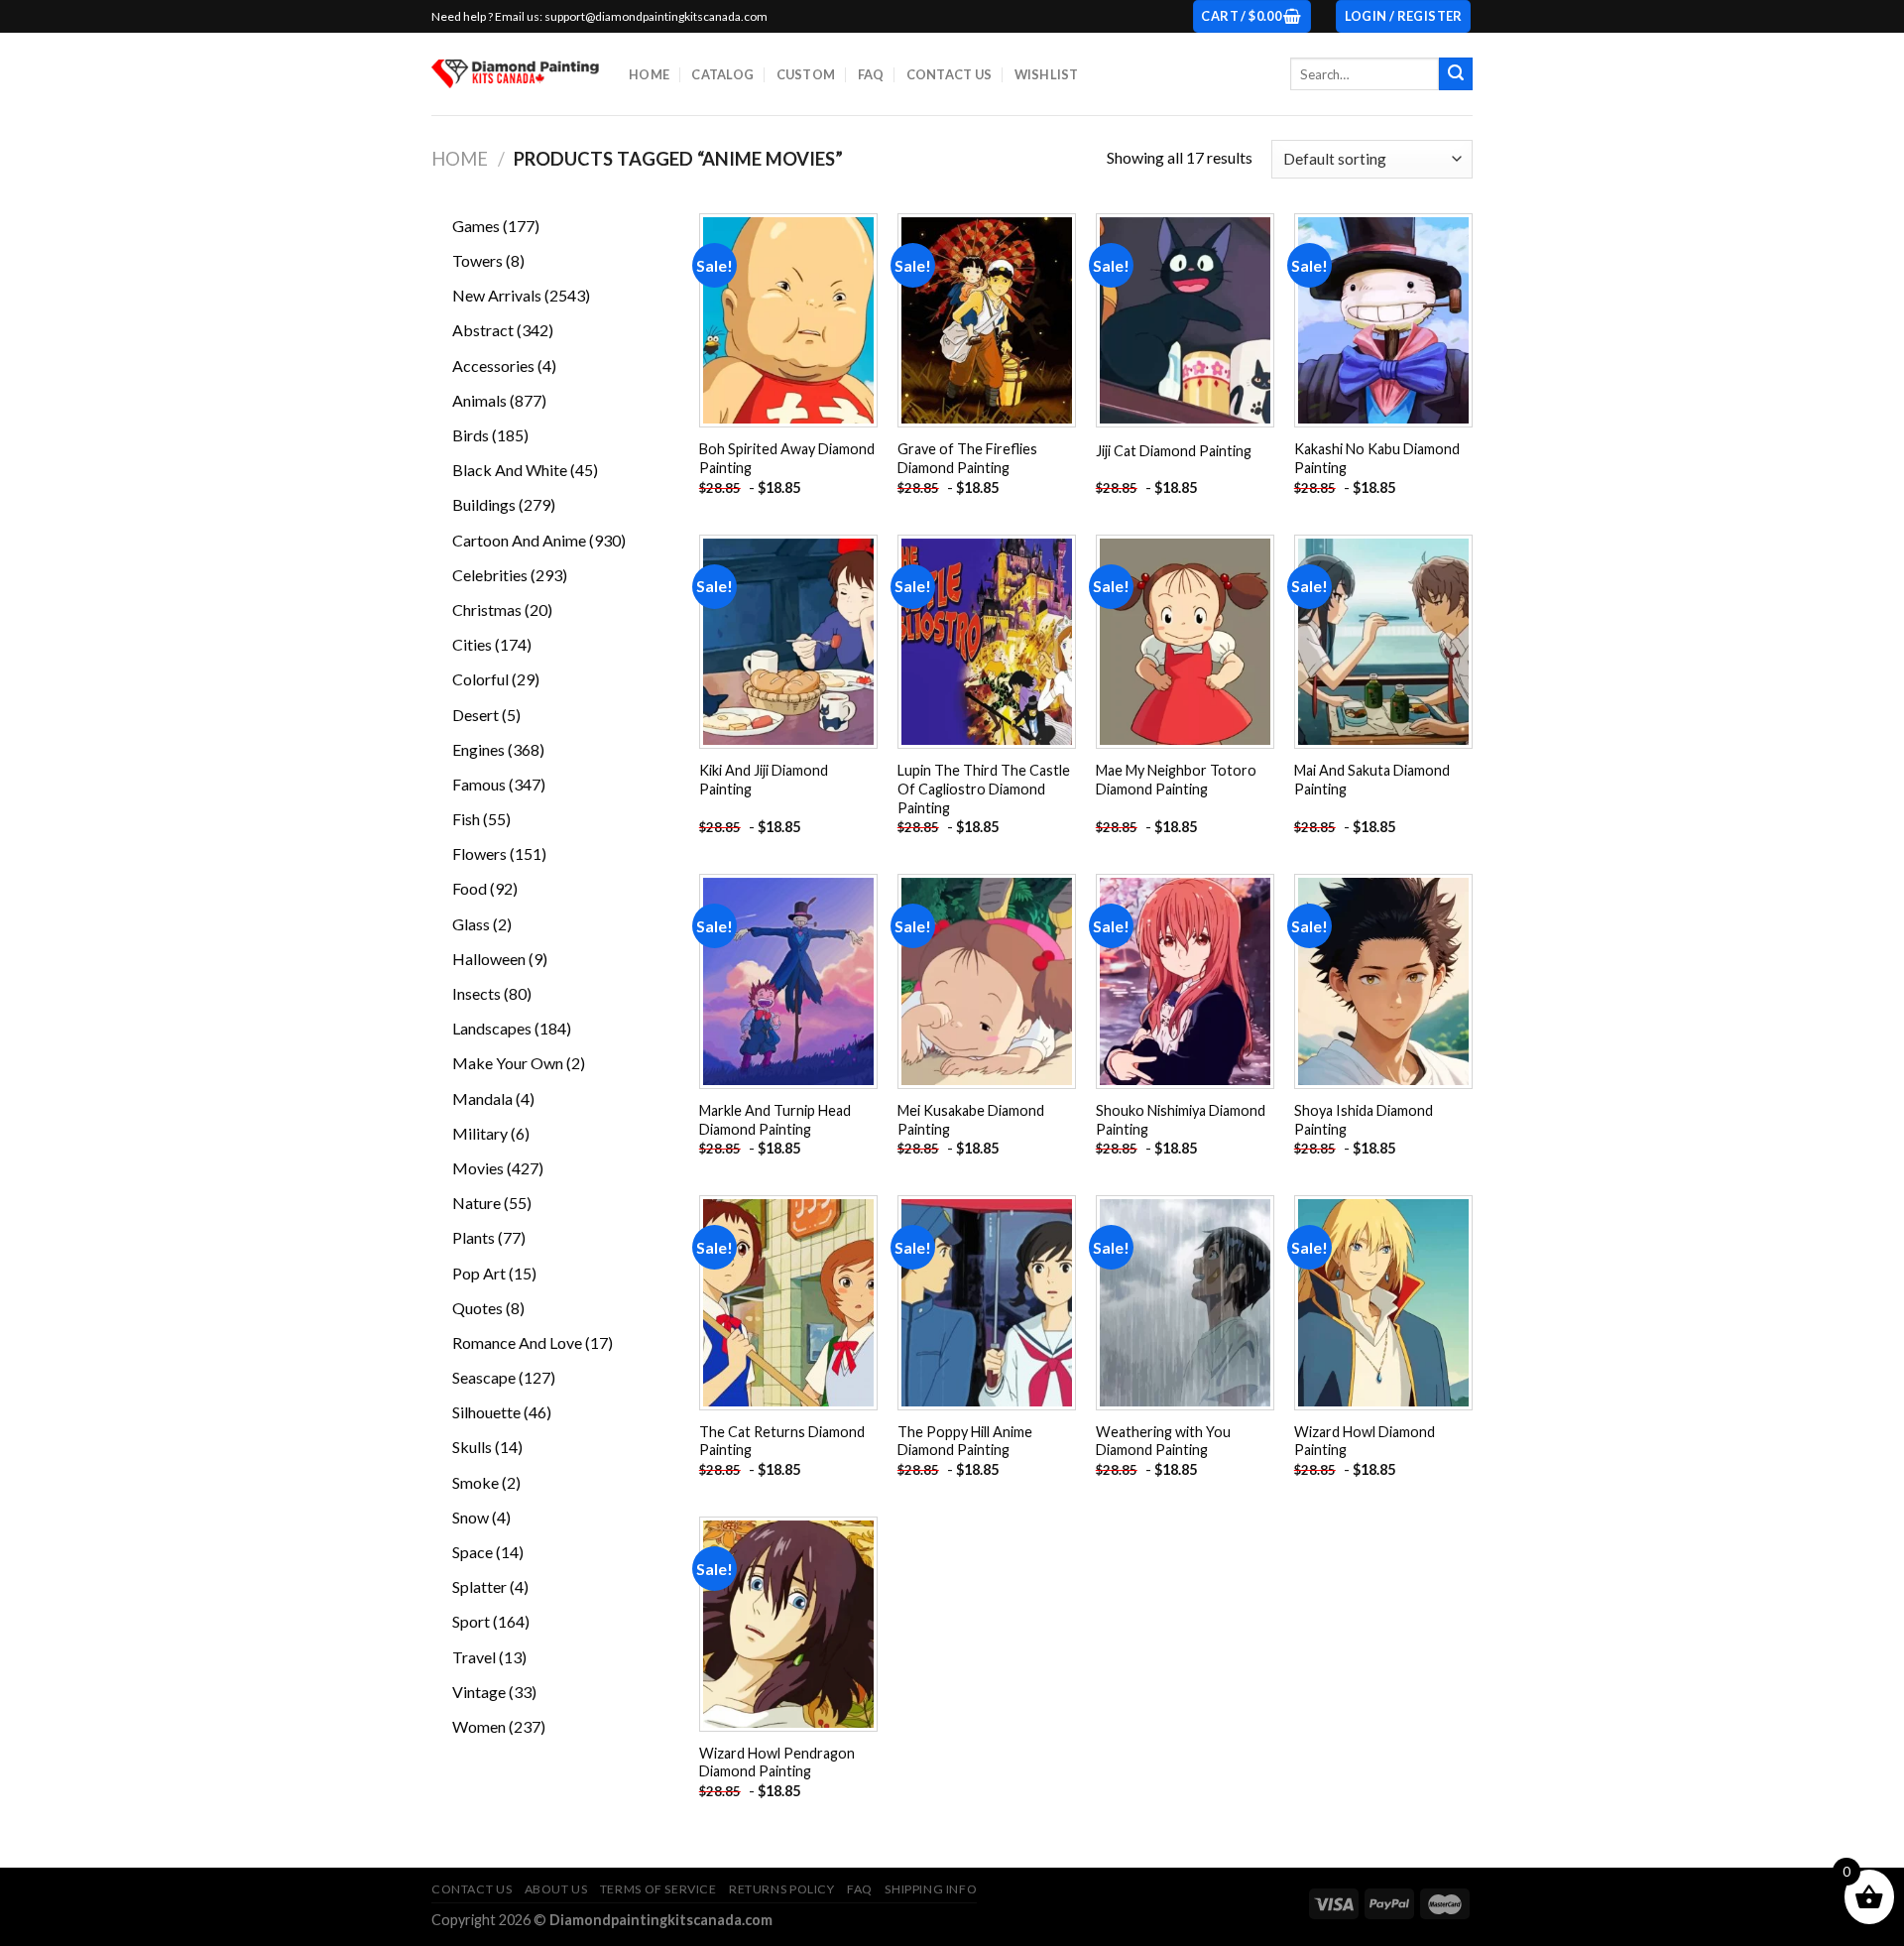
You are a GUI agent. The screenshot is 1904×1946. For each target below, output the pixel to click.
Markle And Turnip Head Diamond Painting (775, 1120)
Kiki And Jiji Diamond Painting (764, 780)
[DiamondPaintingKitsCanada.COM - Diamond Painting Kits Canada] (515, 74)
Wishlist (1047, 74)
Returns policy (782, 1889)
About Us (556, 1889)
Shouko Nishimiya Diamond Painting (1181, 1120)
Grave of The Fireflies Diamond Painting (967, 458)
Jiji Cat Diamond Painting (1174, 451)
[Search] (1456, 74)
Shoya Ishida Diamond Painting (1364, 1120)
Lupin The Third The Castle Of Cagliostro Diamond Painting (984, 789)
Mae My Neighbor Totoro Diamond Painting (1176, 780)
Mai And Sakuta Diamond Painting (1372, 780)
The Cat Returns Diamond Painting (782, 1441)
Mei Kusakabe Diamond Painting (971, 1120)
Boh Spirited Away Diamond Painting (787, 458)
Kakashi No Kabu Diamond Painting (1377, 458)
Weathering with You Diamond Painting (1163, 1441)
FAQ (871, 74)
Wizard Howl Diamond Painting (1365, 1441)
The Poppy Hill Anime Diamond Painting (965, 1441)
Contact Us (950, 74)
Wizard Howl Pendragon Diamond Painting (777, 1763)
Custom (806, 74)
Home (649, 74)
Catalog (722, 74)
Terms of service (658, 1889)
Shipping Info (931, 1889)
